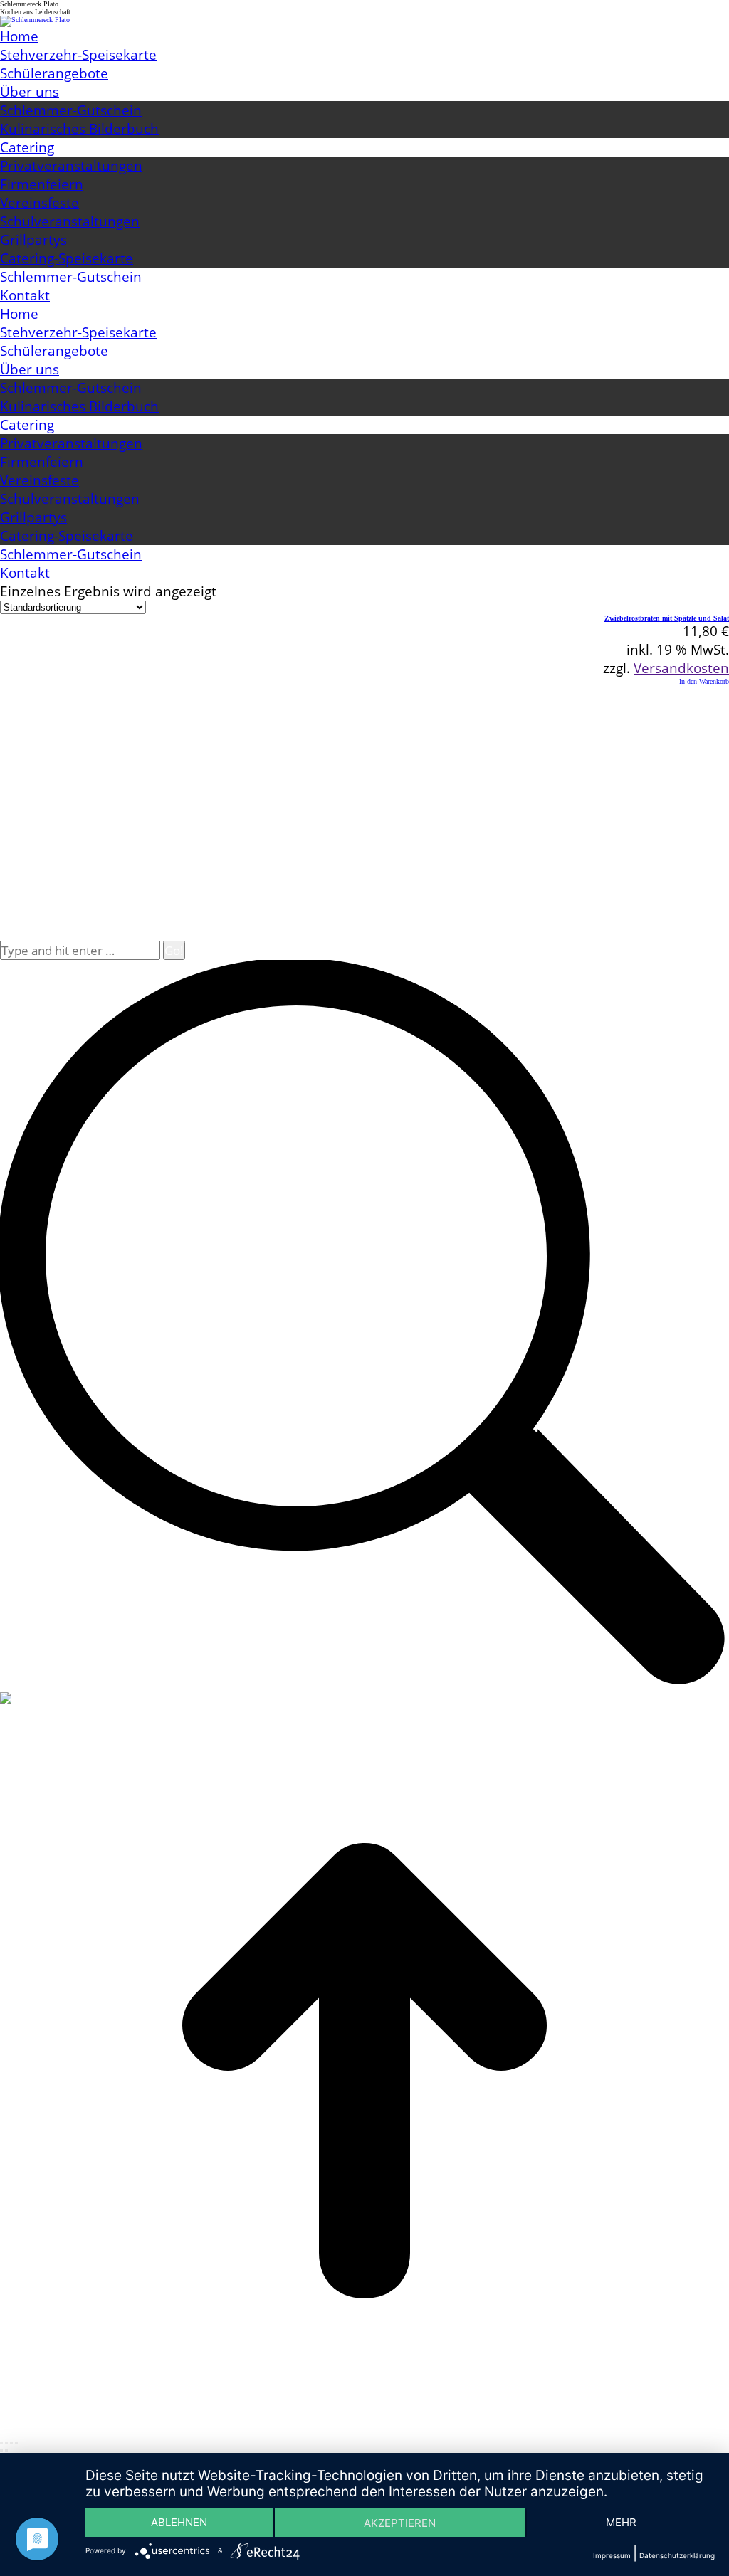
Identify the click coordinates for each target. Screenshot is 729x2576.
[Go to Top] (364, 2433)
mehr (621, 2522)
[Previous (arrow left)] (1, 2451)
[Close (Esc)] (1, 2443)
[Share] (6, 2443)
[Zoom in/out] (16, 2443)
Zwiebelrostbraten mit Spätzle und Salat (667, 618)
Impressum (612, 2555)
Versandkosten (681, 668)
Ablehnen (179, 2522)
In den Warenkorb (704, 681)
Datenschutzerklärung (677, 2555)
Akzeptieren (400, 2523)
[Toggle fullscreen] (11, 2443)
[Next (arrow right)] (6, 2451)
